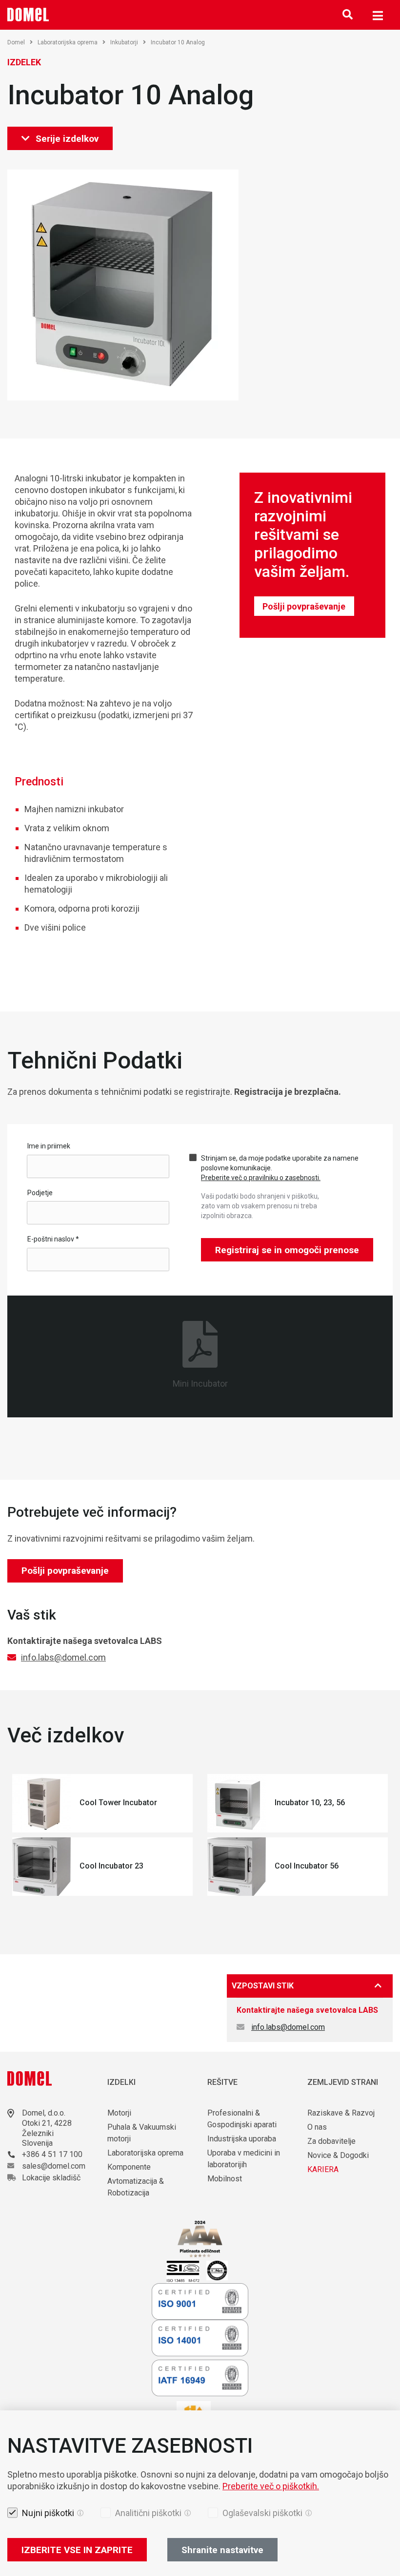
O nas (318, 2127)
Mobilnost (225, 2179)
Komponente (129, 2167)
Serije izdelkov (67, 139)
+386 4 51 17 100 (52, 2154)
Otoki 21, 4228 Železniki (47, 2128)
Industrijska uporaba (242, 2139)
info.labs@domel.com (63, 1657)
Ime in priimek (49, 1146)
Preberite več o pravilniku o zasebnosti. (261, 1178)
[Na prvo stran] (28, 15)
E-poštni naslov (53, 1239)
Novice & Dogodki (338, 2155)
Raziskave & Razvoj (341, 2113)
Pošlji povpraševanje (304, 606)
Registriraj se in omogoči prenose (287, 1250)
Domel (16, 42)
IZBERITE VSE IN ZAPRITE (77, 2550)
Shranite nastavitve (222, 2550)
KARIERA (323, 2169)
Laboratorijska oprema (68, 42)
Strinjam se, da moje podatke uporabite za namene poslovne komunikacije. (280, 1168)
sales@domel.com (54, 2166)
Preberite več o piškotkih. (271, 2486)
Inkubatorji (124, 42)
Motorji (119, 2113)
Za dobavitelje (331, 2141)
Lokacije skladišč (51, 2178)
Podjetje (40, 1193)
